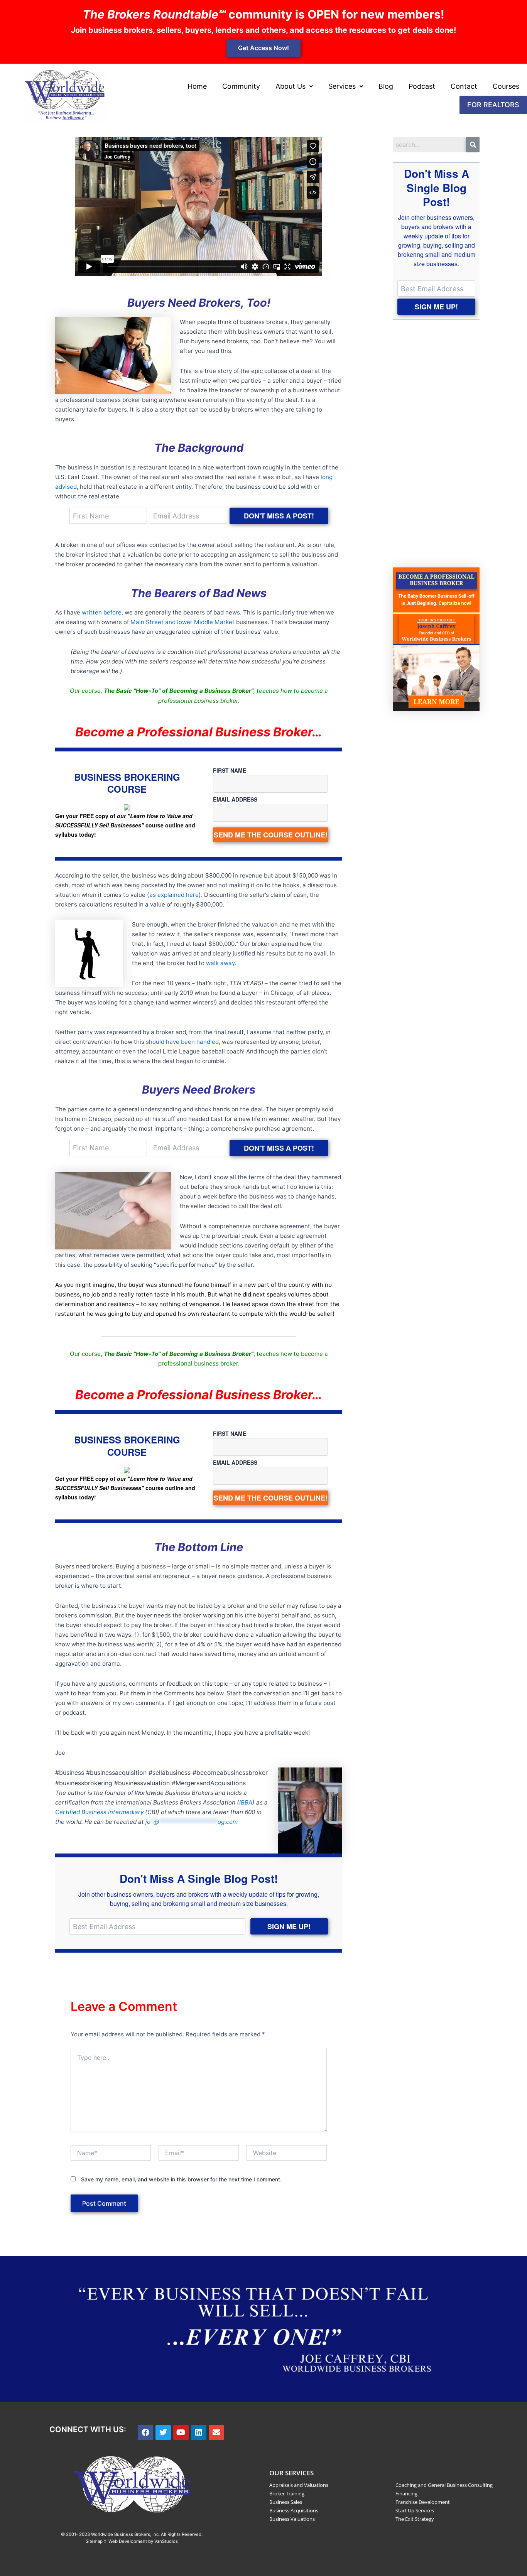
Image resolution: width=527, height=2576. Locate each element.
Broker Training (287, 2493)
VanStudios (166, 2541)
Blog (386, 86)
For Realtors (493, 105)
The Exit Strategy (415, 2519)
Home (197, 86)
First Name (230, 770)
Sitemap (94, 2541)
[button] (294, 86)
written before (102, 612)
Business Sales (286, 2502)
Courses (506, 86)
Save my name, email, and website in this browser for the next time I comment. (181, 2179)
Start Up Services (415, 2510)
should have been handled (182, 1042)
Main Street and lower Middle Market (182, 622)
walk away (220, 963)
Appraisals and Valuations (299, 2485)
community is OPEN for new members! (263, 14)
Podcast (422, 86)
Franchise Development (423, 2502)
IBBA (246, 1802)
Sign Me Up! (289, 1926)
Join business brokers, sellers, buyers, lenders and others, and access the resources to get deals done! (263, 30)
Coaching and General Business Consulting (444, 2485)
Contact (464, 86)
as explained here (174, 895)
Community (241, 86)
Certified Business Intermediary (99, 1812)
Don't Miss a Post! (279, 516)
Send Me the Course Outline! (271, 835)
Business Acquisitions (294, 2510)
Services (342, 86)
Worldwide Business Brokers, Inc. (125, 2534)
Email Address (235, 799)
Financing (406, 2493)
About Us (291, 86)
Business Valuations (292, 2519)
